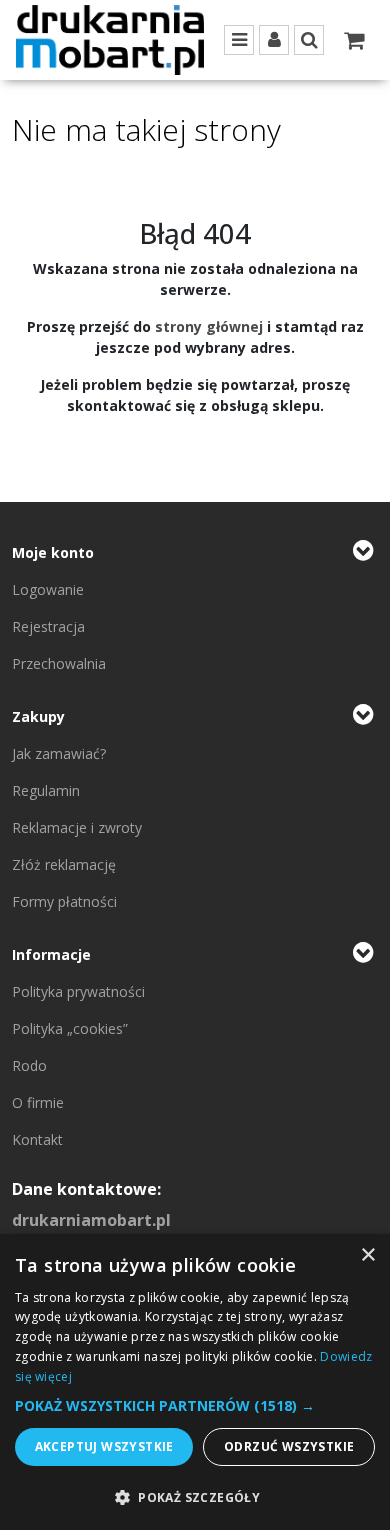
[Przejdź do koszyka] (354, 40)
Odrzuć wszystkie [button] (289, 1446)
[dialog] (195, 1382)
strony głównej (209, 326)
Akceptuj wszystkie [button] (104, 1446)
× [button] (367, 1255)
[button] (195, 1405)
